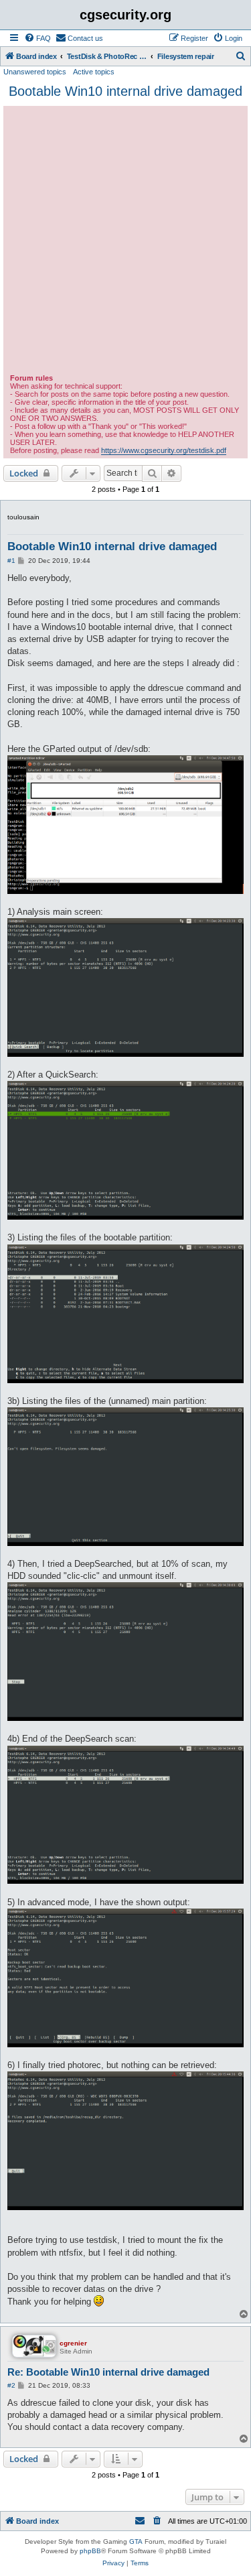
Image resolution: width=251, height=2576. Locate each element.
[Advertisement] (125, 242)
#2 (11, 2385)
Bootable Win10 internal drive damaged (125, 91)
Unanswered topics (35, 72)
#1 (11, 561)
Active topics (94, 72)
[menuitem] (37, 38)
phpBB (90, 2551)
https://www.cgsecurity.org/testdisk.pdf (164, 450)
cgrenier (73, 2343)
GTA (136, 2541)
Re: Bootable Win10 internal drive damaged (108, 2372)
